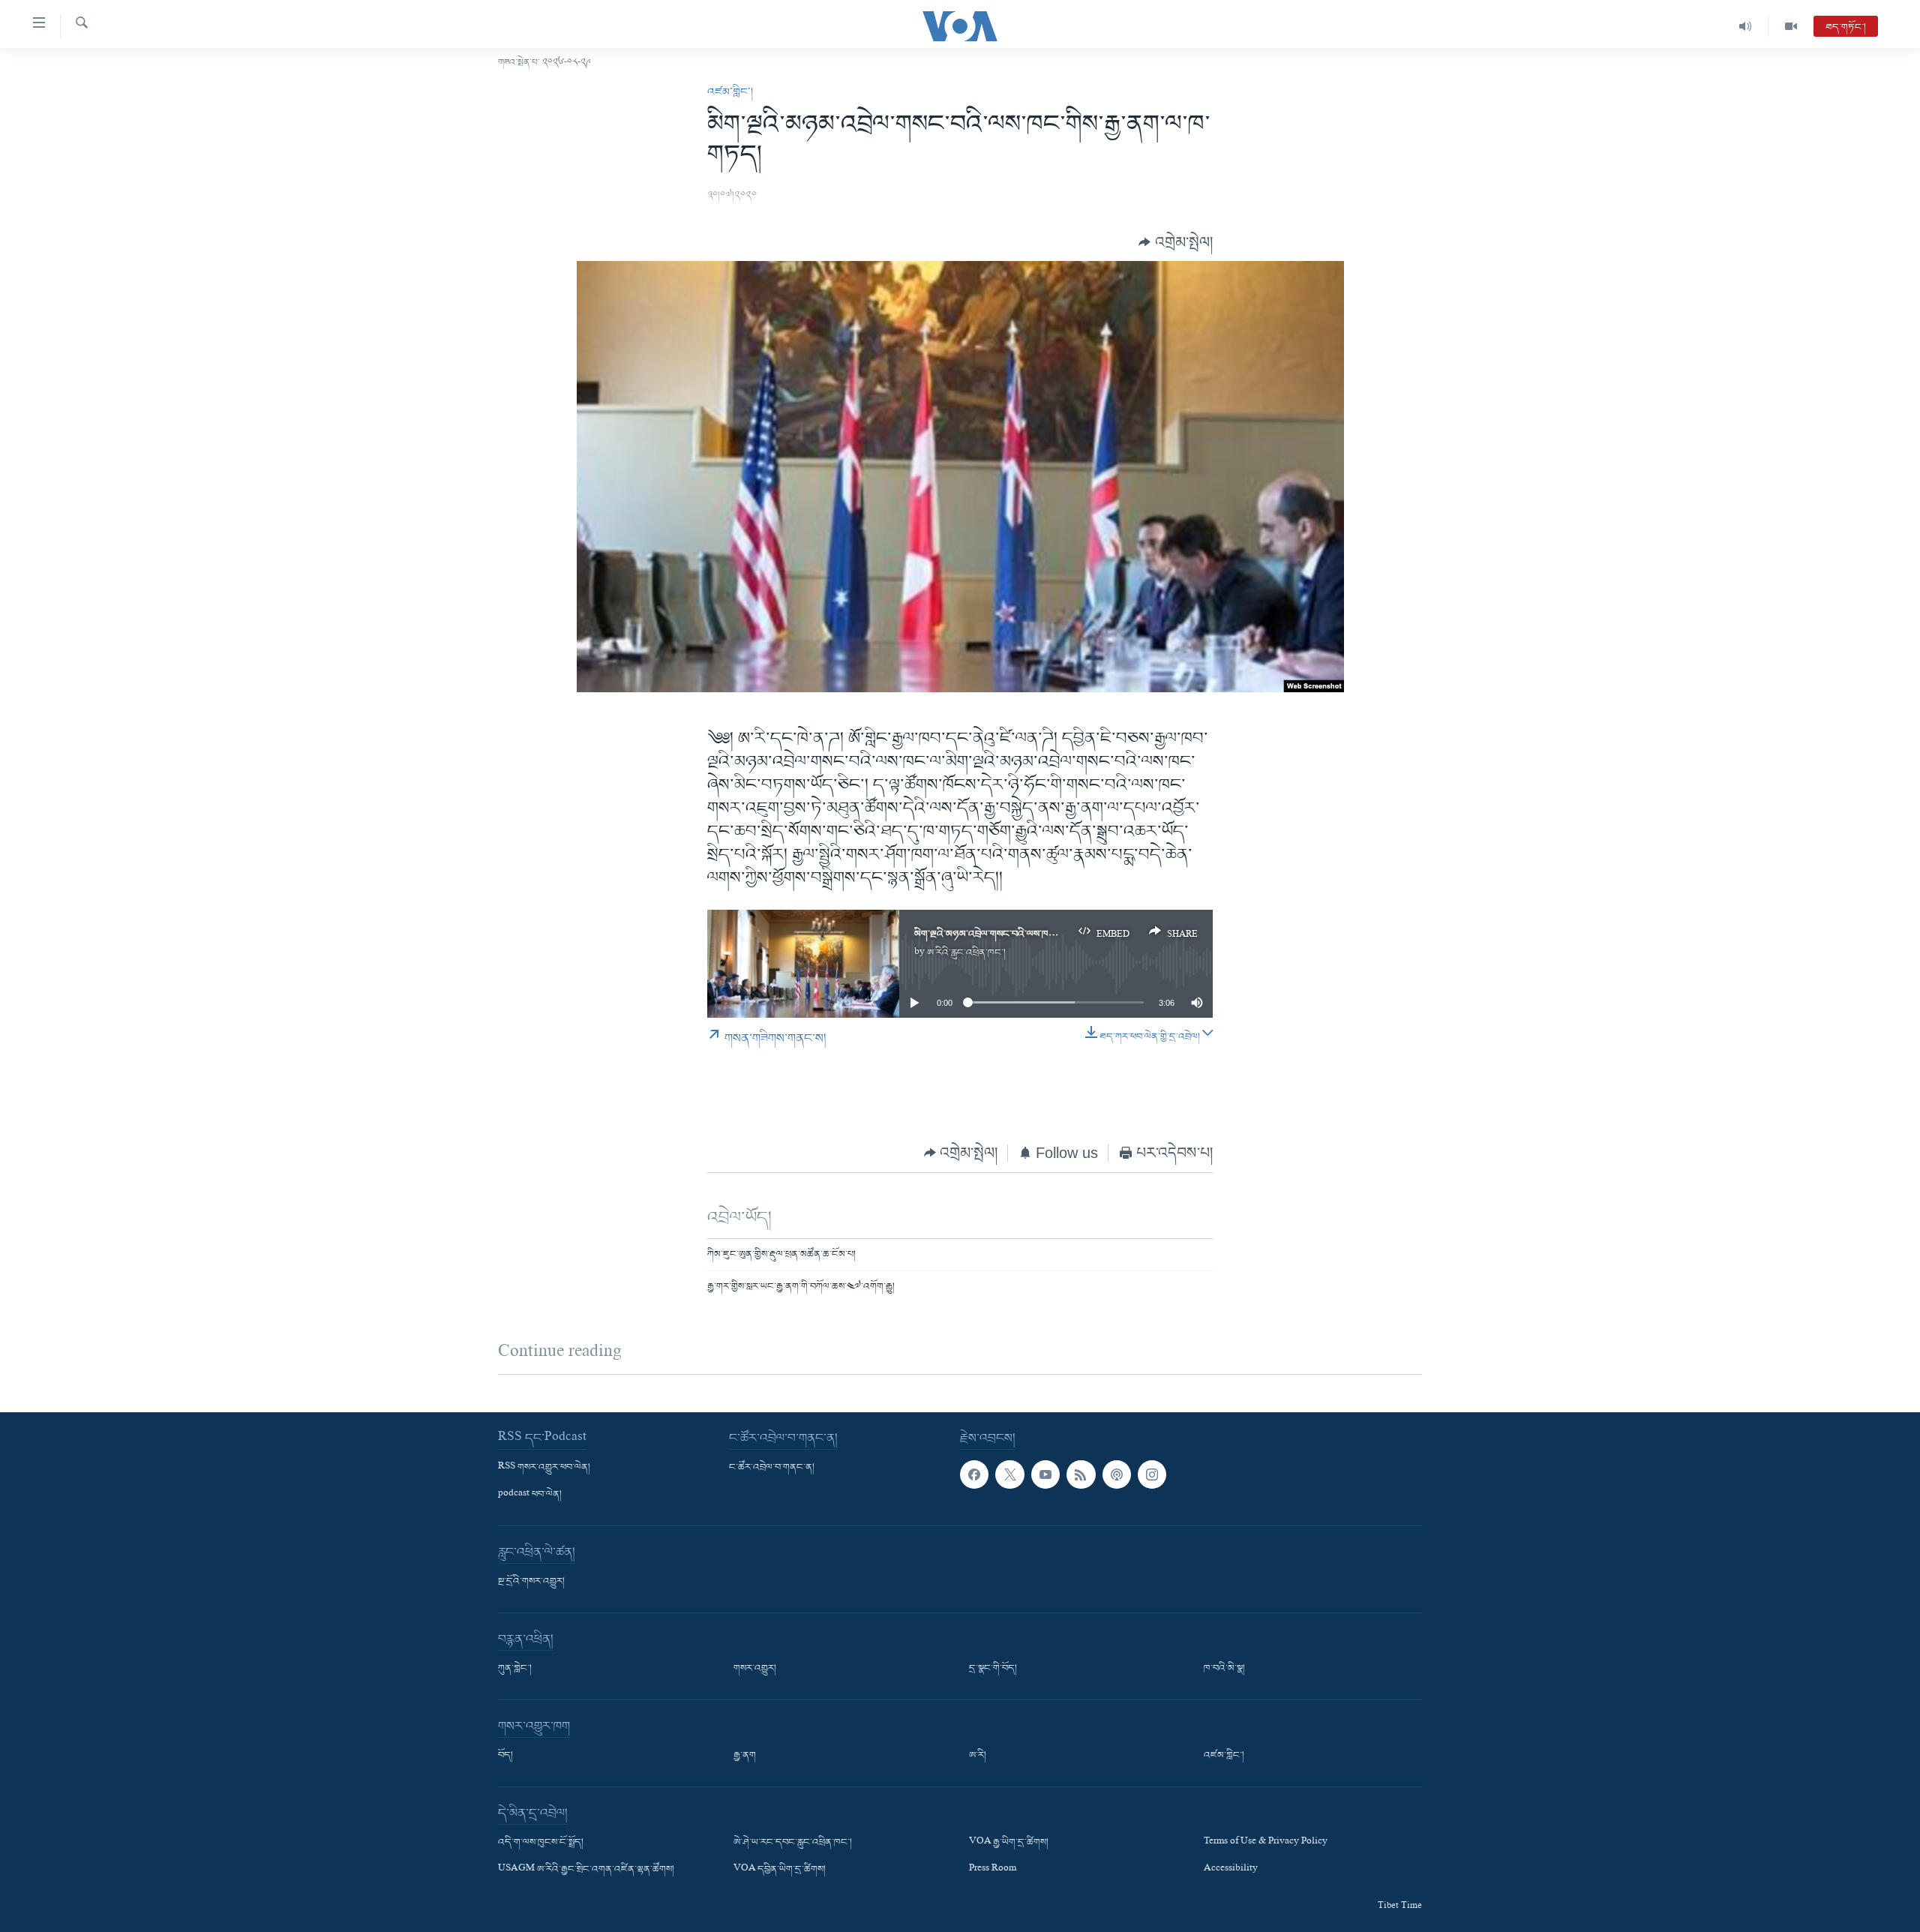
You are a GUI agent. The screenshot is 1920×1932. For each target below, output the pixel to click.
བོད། (505, 1756)
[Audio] (1746, 26)
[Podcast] (1117, 1474)
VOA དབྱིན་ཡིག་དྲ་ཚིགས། (780, 1870)
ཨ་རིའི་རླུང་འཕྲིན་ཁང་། (966, 953)
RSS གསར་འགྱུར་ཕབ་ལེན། (544, 1468)
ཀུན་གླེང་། (515, 1669)
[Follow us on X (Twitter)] (1009, 1474)
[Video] (1791, 26)
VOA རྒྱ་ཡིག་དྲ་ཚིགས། (1009, 1843)
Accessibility (1231, 1870)
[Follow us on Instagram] (1152, 1474)
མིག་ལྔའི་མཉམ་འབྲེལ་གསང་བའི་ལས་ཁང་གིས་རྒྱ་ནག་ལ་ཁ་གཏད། (1026, 934)
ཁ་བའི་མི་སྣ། (1224, 1669)
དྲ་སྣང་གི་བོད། (993, 1669)
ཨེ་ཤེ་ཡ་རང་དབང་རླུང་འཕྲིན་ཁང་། (793, 1843)
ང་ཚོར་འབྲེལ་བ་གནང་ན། (772, 1468)
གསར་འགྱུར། (755, 1669)
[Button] (1176, 242)
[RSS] (1081, 1474)
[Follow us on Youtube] (1045, 1474)
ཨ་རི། (978, 1756)
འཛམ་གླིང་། (730, 92)
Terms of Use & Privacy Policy (1266, 1843)
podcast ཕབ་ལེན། (530, 1495)
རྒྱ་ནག (745, 1756)
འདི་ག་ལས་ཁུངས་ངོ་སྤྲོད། (541, 1843)
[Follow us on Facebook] (974, 1474)
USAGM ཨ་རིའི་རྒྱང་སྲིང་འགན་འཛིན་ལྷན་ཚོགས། (586, 1870)
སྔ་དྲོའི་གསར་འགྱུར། (531, 1582)
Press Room (993, 1870)
